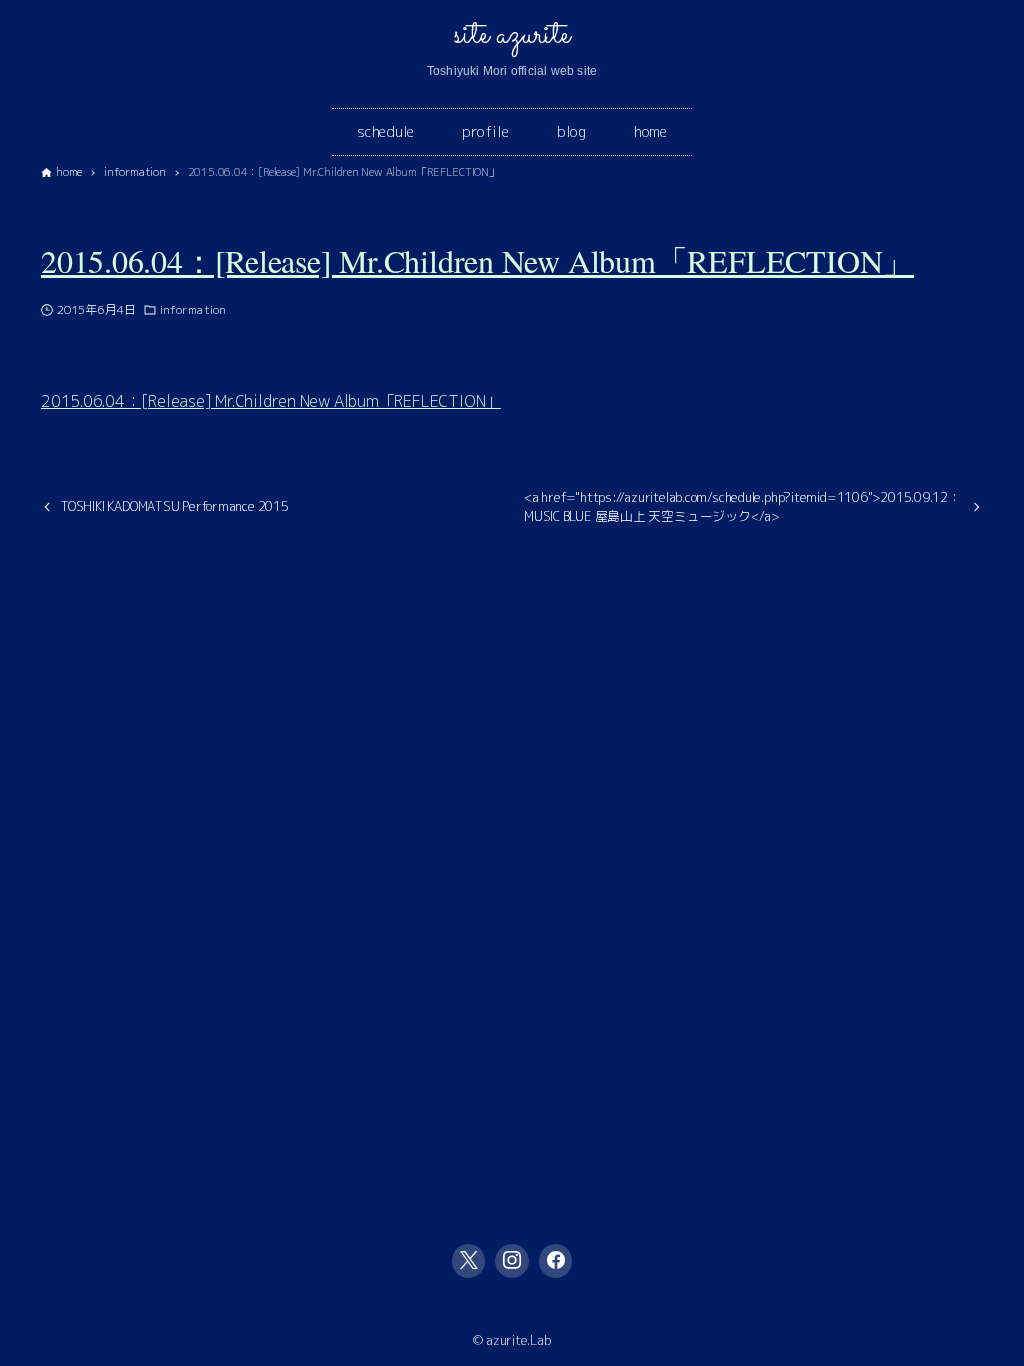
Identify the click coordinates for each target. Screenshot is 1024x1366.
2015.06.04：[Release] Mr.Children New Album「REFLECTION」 (477, 260)
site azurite (511, 35)
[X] (469, 1261)
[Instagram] (512, 1261)
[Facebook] (556, 1261)
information (193, 309)
